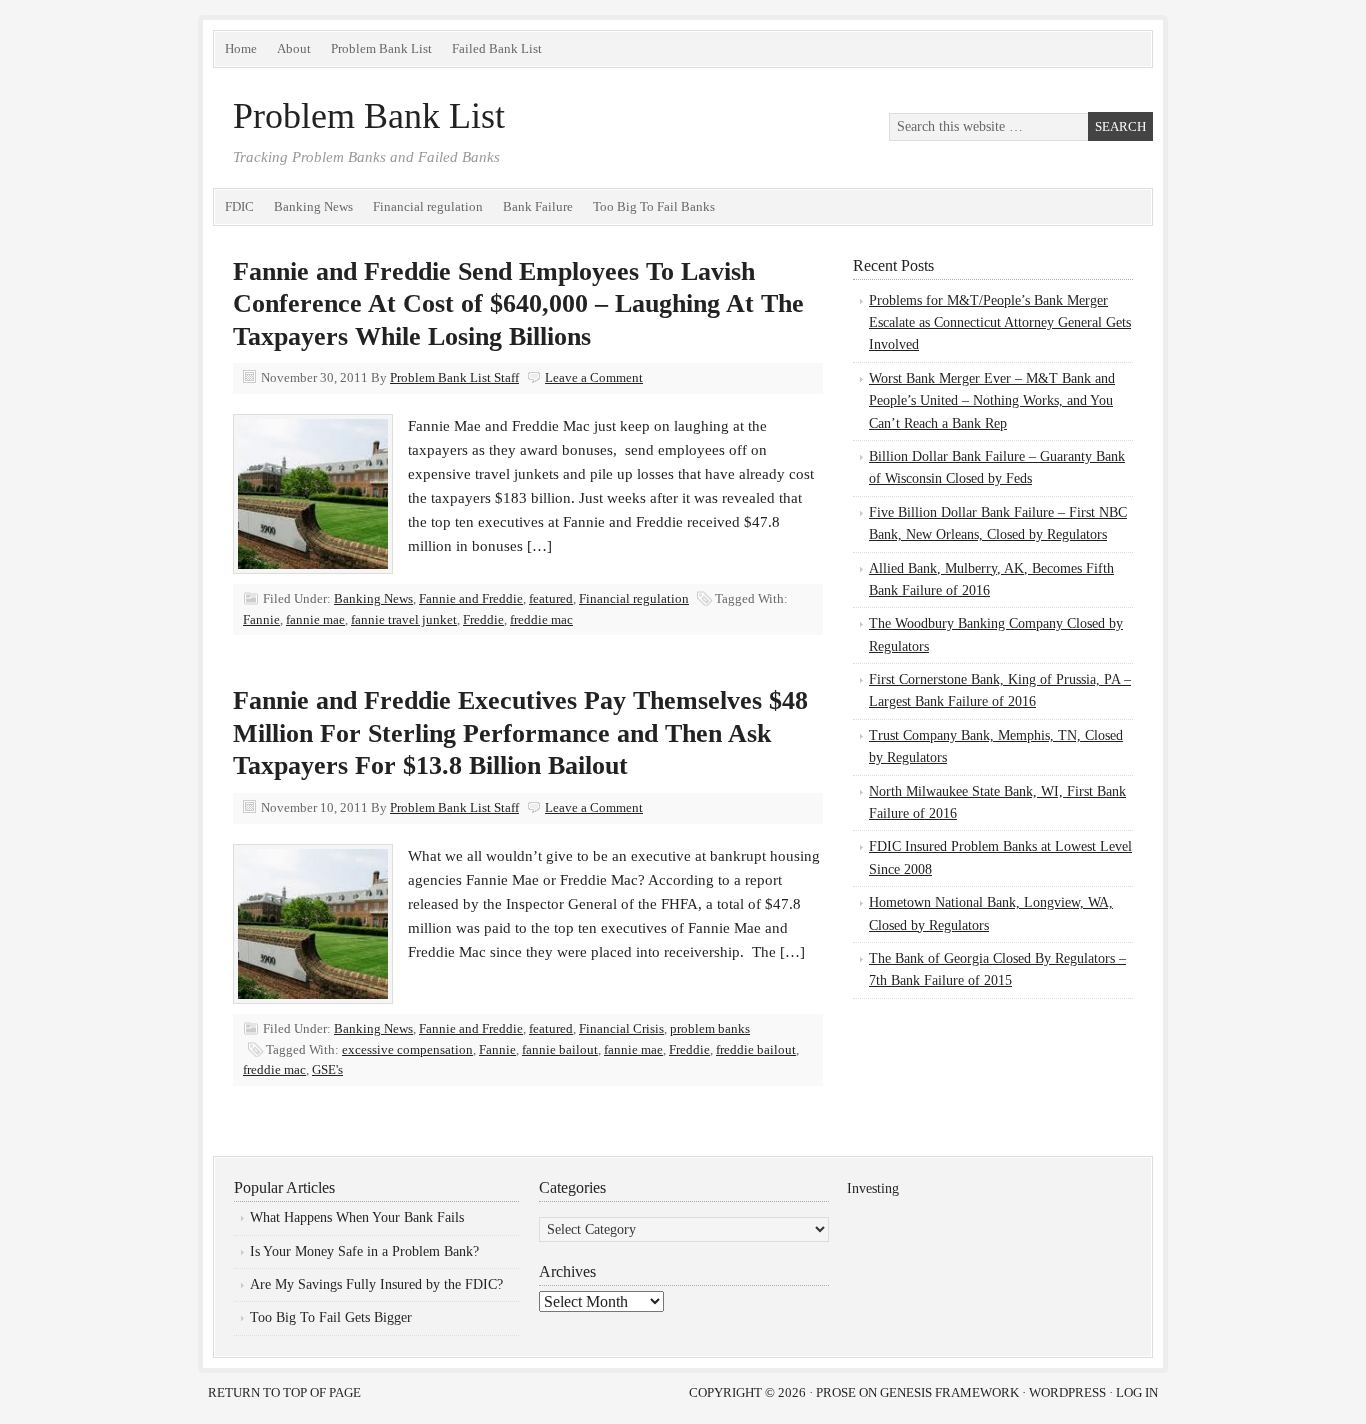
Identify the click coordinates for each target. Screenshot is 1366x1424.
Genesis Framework (949, 1392)
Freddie (483, 619)
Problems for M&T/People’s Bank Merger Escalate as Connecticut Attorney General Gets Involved (1000, 323)
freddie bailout (756, 1049)
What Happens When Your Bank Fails (357, 1217)
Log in (1137, 1392)
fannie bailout (560, 1049)
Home (241, 48)
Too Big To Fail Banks (654, 206)
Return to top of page (284, 1392)
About (294, 48)
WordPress (1067, 1392)
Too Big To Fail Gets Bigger (331, 1317)
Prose (836, 1392)
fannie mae (315, 619)
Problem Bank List (381, 48)
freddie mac (541, 619)
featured (551, 598)
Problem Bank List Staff (454, 377)
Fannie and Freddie (471, 598)
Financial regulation (428, 206)
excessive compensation (407, 1049)
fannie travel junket (404, 619)
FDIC (239, 206)
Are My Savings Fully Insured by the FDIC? (376, 1284)
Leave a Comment (594, 377)
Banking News (313, 206)
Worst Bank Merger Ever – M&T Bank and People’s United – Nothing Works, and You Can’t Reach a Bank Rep (992, 401)
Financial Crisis (621, 1028)
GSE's (327, 1069)
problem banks (710, 1028)
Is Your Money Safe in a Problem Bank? (364, 1251)
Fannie (261, 619)
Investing (873, 1188)
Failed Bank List (497, 48)
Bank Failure (538, 206)
